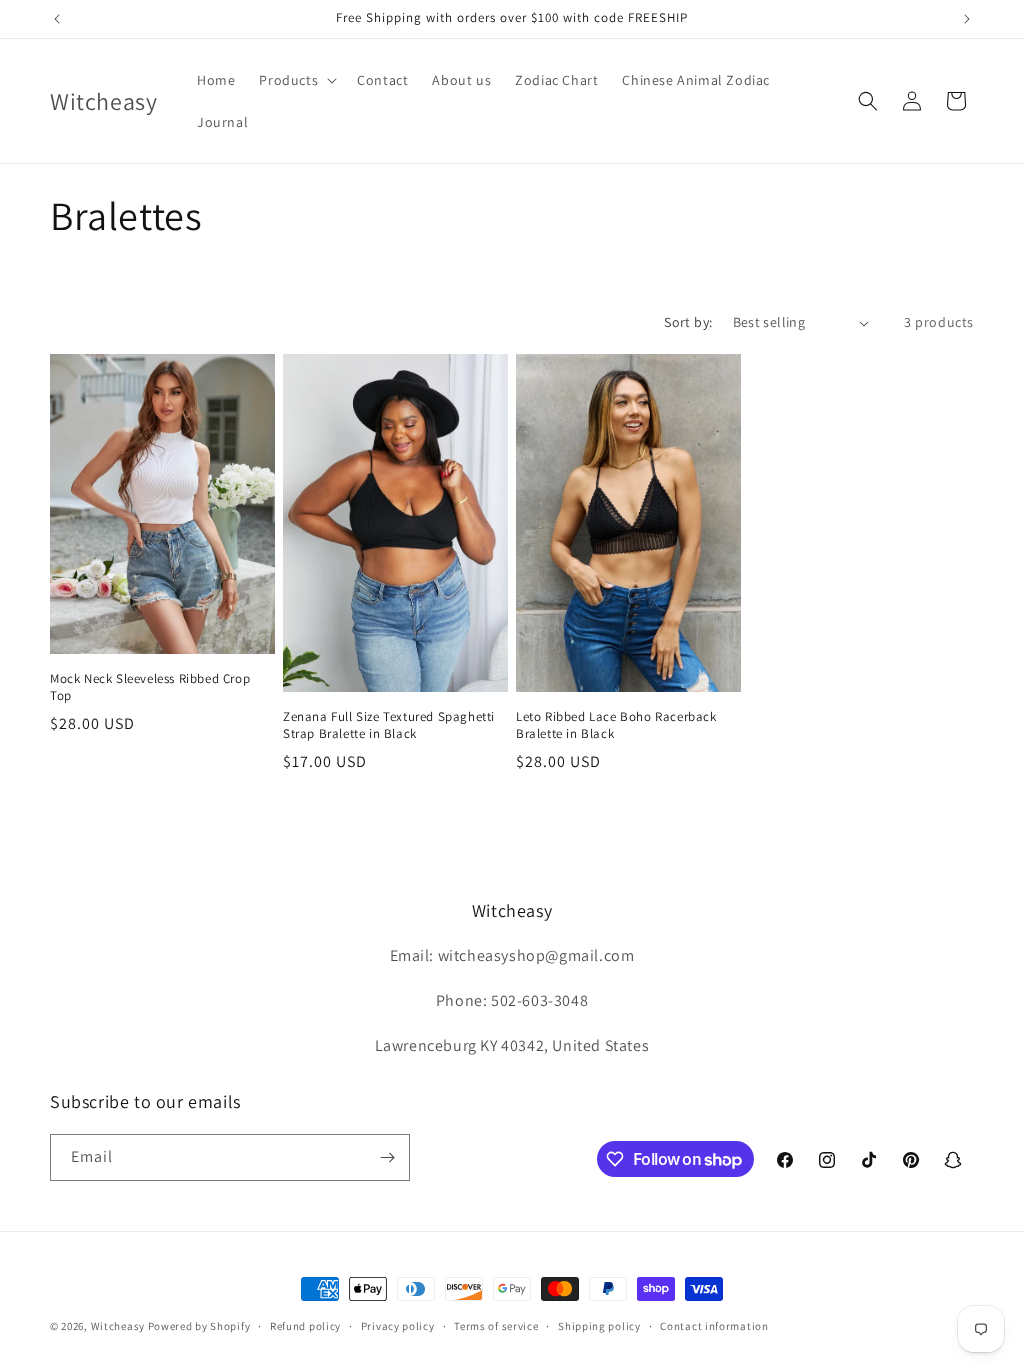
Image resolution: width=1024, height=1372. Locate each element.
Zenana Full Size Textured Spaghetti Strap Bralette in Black (389, 725)
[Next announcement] (967, 19)
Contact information (714, 1326)
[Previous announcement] (57, 19)
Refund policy (305, 1326)
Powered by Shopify (199, 1326)
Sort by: (688, 322)
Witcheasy (118, 1326)
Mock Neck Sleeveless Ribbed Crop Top (150, 687)
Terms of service (496, 1326)
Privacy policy (398, 1326)
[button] (296, 80)
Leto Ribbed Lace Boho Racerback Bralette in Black (616, 725)
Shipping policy (599, 1326)
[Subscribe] (387, 1157)
